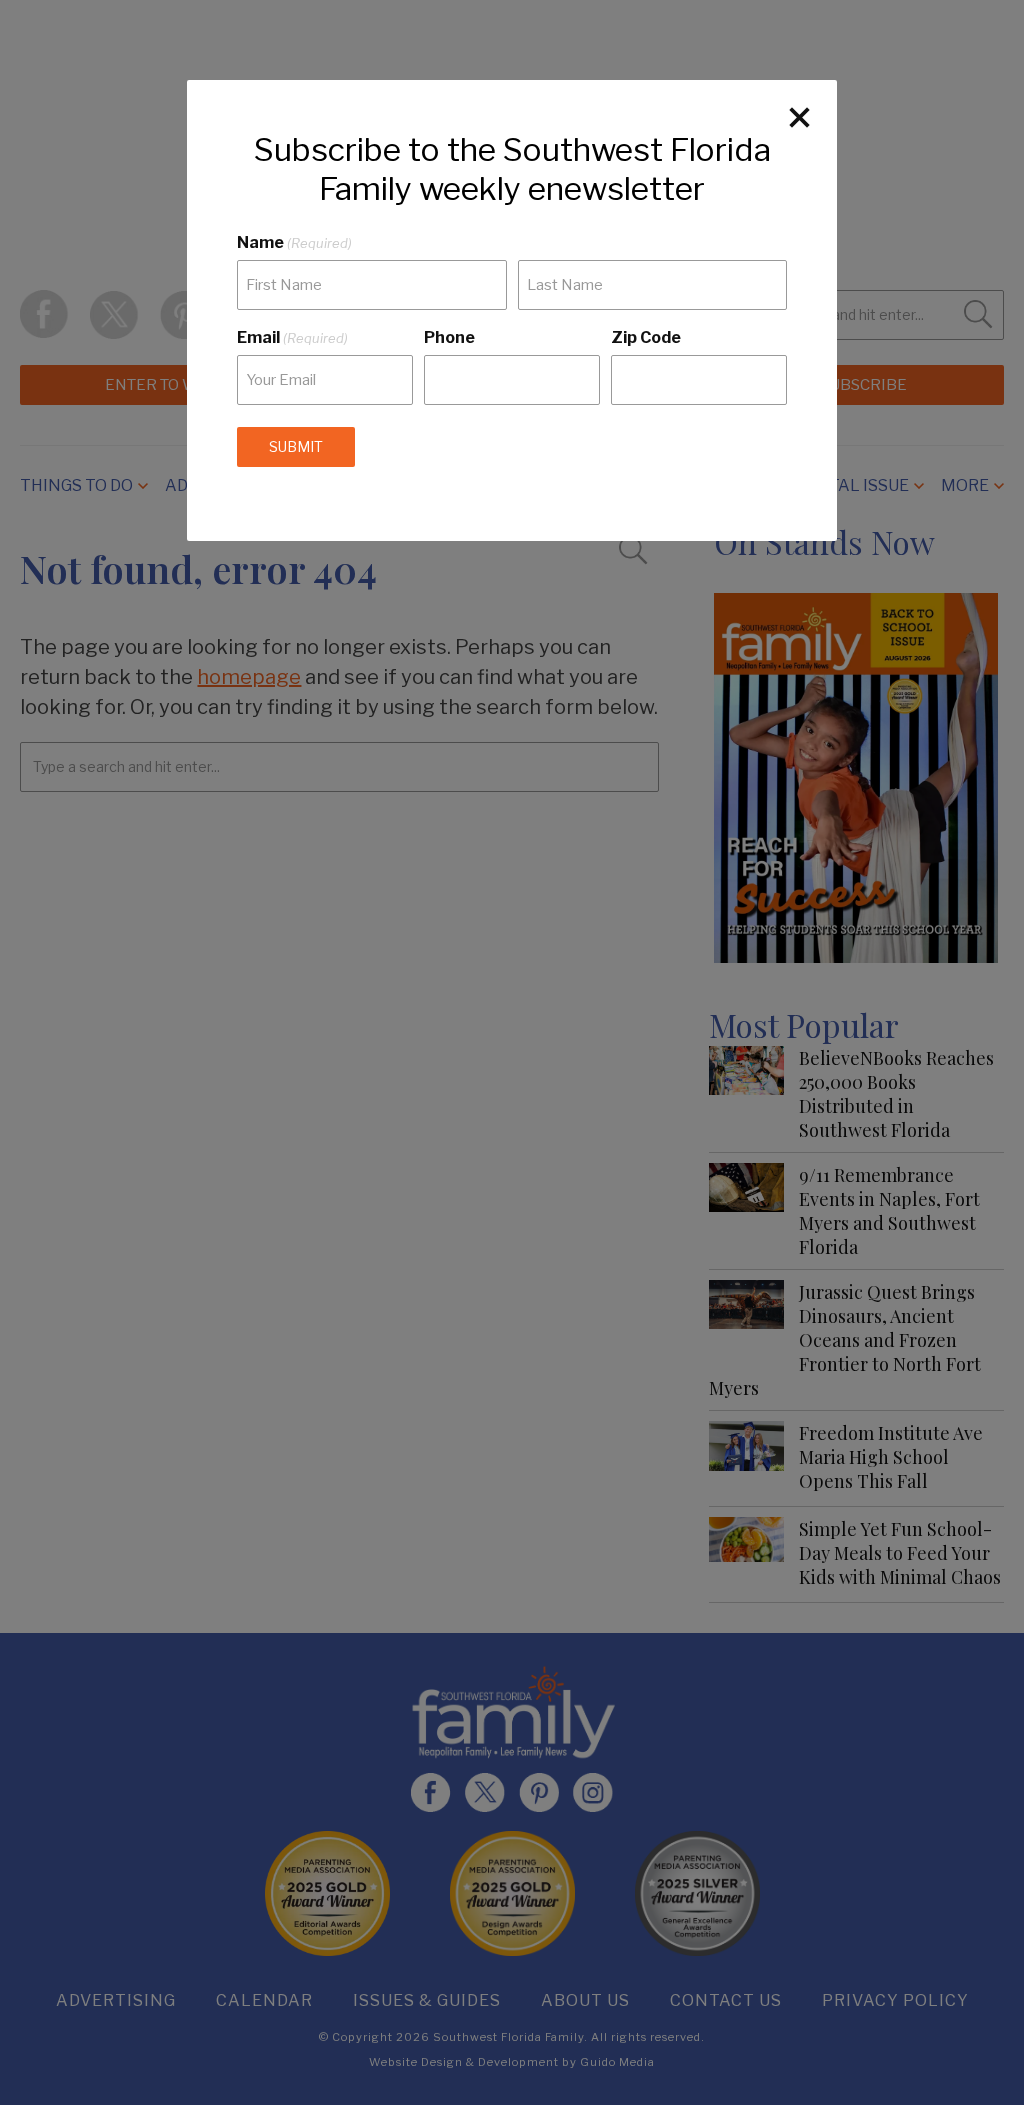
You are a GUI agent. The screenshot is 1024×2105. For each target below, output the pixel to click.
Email (292, 337)
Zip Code (646, 337)
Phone (449, 337)
